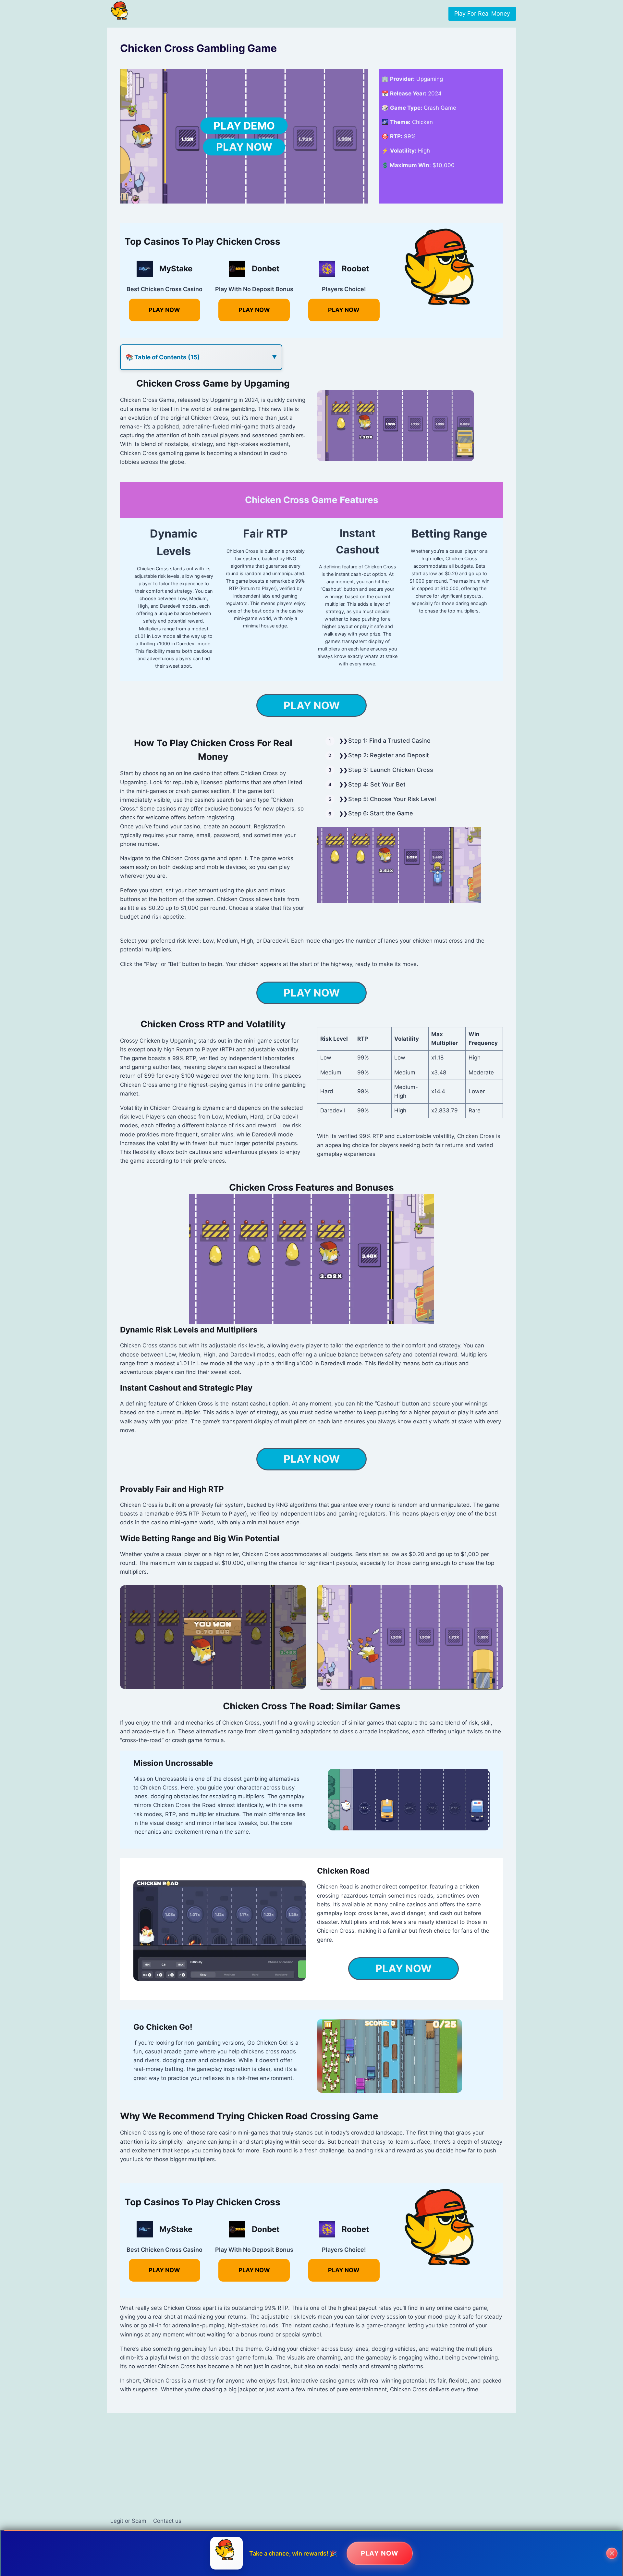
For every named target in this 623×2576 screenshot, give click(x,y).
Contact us (167, 2521)
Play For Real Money (482, 13)
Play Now (244, 147)
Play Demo (244, 126)
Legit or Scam (128, 2521)
